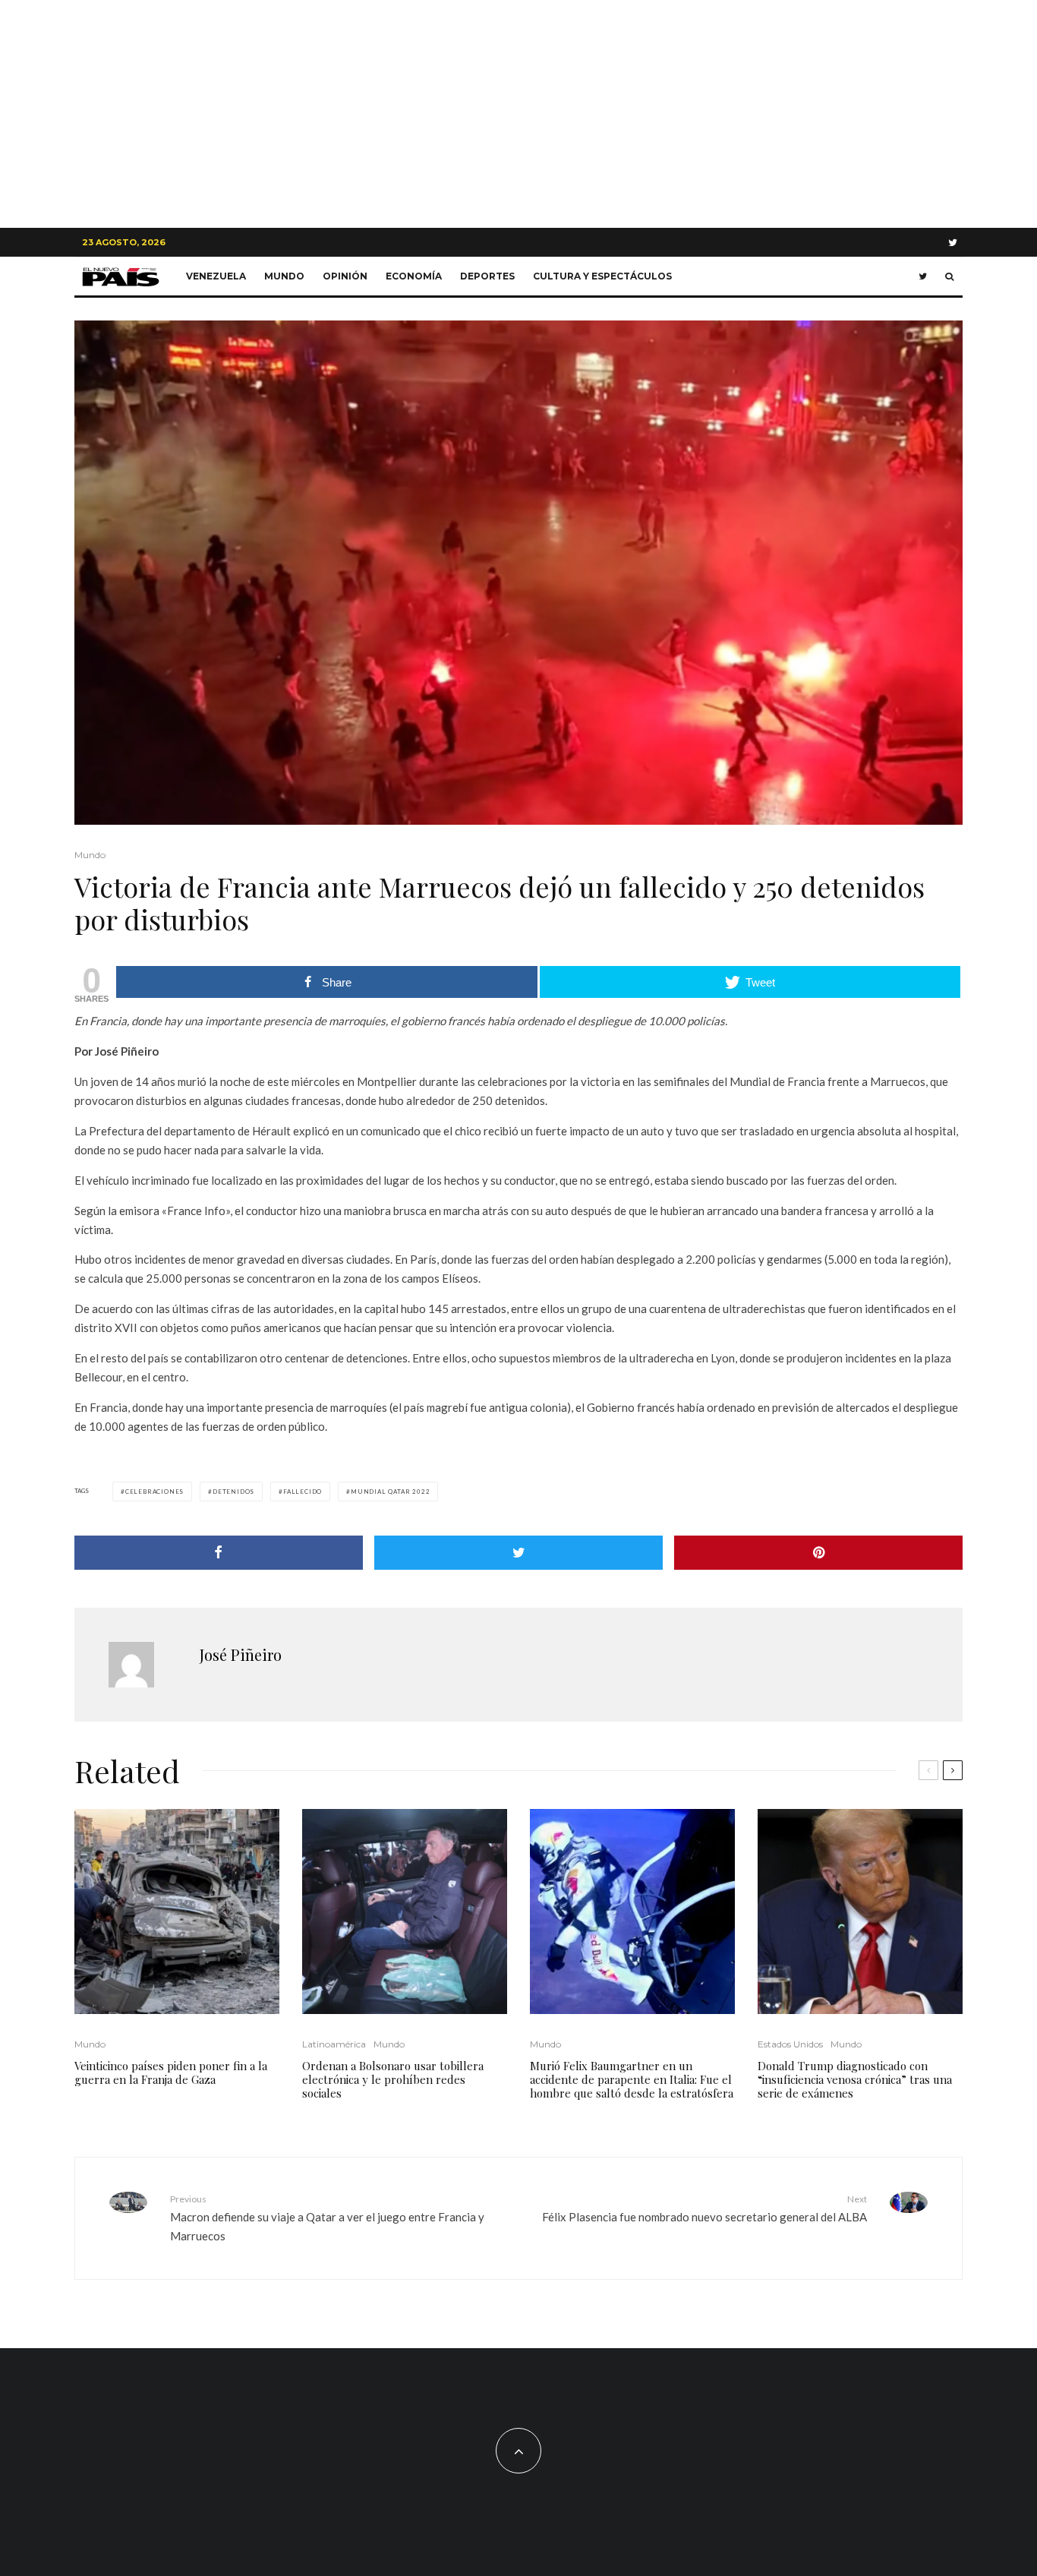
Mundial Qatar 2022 (390, 1492)
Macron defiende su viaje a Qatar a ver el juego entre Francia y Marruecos (327, 2218)
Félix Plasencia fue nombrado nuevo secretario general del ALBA (704, 2208)
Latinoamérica (334, 2044)
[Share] (219, 1553)
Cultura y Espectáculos (602, 276)
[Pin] (818, 1553)
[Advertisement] (518, 114)
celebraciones (154, 1492)
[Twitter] (953, 243)
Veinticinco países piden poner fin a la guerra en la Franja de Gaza (171, 2072)
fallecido (303, 1492)
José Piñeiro (241, 1654)
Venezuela (216, 276)
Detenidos (233, 1492)
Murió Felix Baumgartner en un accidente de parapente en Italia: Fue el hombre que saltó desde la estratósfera (632, 2079)
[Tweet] (518, 1553)
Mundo (284, 276)
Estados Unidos (790, 2044)
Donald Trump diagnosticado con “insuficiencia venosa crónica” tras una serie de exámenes (855, 2079)
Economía (414, 276)
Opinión (345, 276)
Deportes (487, 276)
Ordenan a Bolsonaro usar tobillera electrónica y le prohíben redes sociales (393, 2079)
